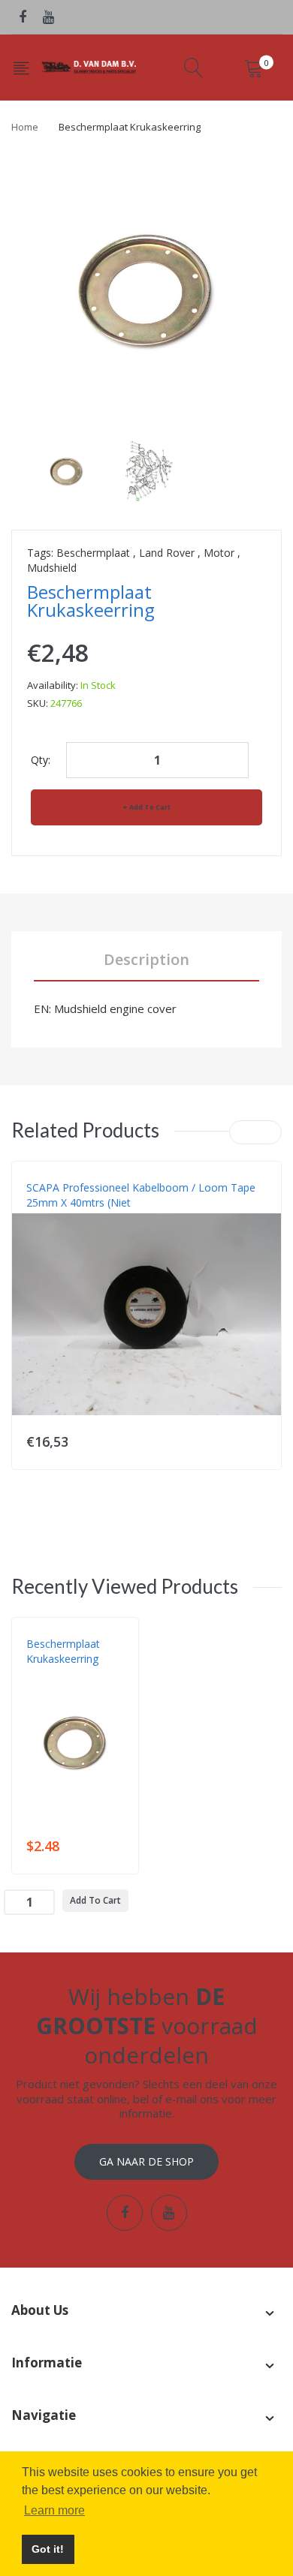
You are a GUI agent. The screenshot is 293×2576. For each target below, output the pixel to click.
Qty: (41, 760)
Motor (219, 553)
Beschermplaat (93, 553)
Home (25, 127)
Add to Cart (150, 807)
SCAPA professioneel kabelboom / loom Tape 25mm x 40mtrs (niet (141, 1195)
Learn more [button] (54, 2510)
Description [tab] (146, 959)
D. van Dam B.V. (61, 1674)
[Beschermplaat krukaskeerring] (66, 469)
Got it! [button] (48, 2549)
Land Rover (167, 553)
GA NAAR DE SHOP (146, 2161)
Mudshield (52, 568)
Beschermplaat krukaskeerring (63, 1651)
